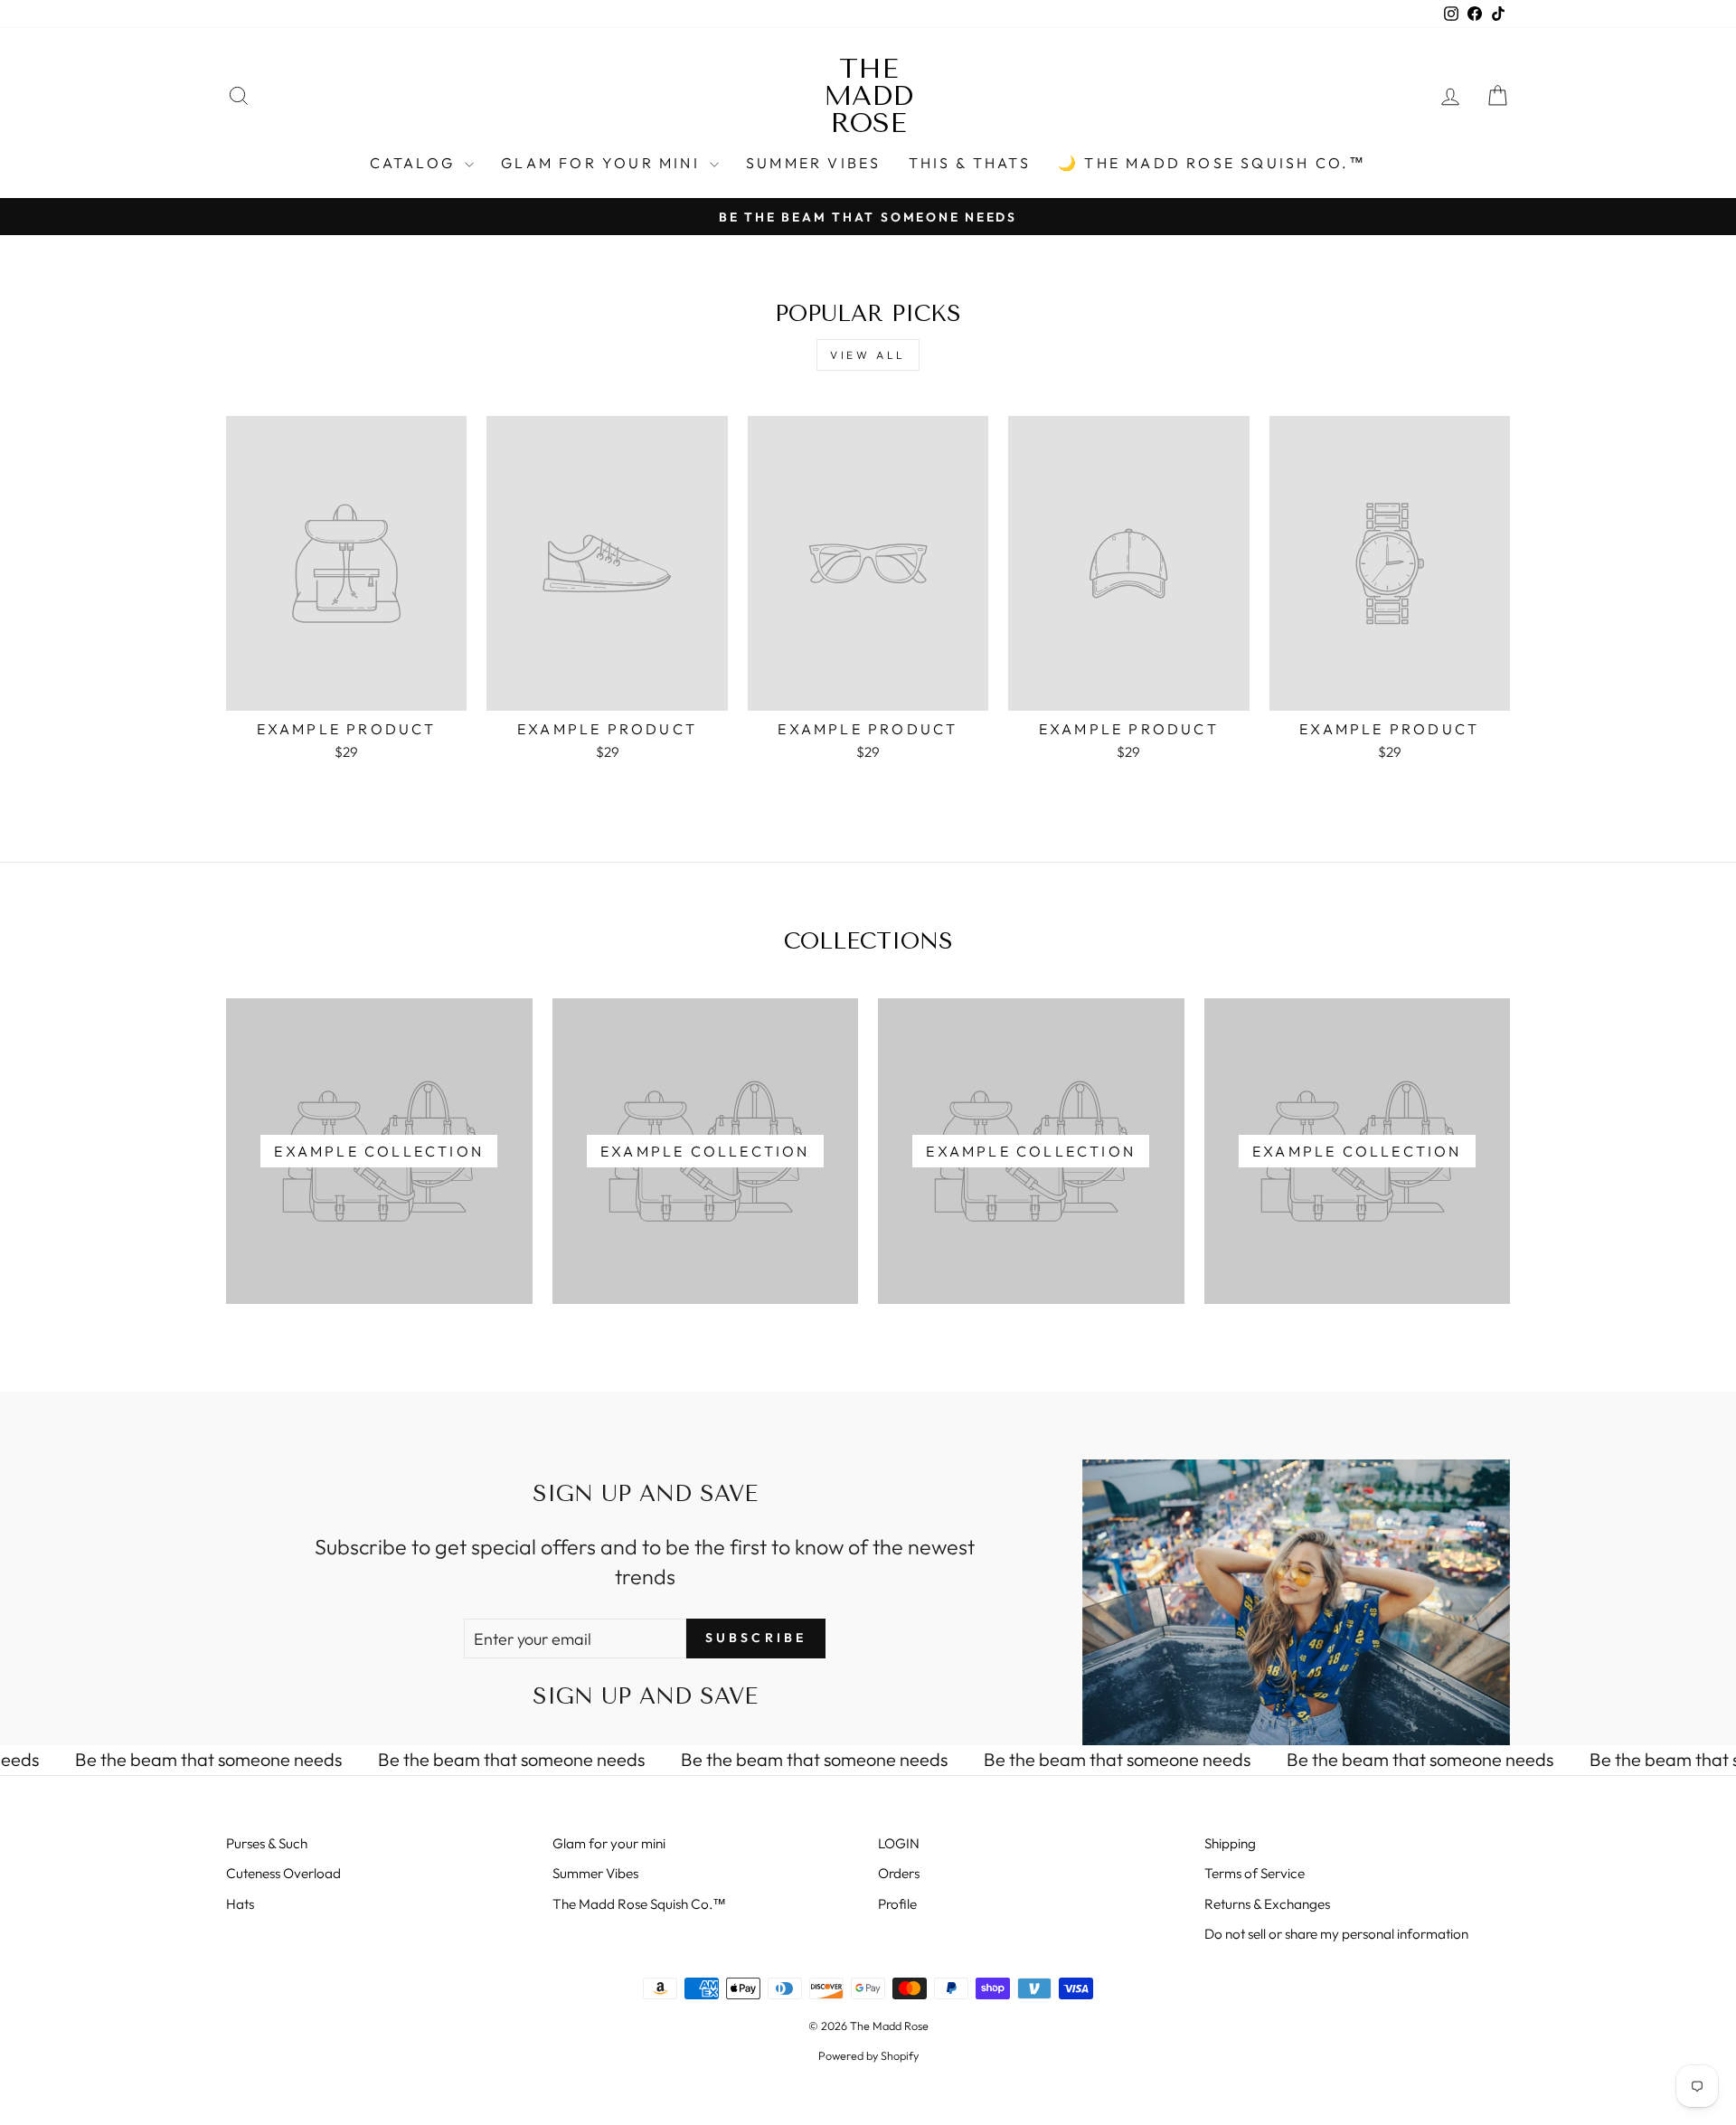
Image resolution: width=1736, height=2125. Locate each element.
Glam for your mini (603, 163)
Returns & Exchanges (1267, 1904)
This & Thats (970, 163)
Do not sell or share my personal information (1336, 1934)
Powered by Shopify (868, 2055)
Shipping (1230, 1843)
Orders (899, 1873)
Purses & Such (267, 1843)
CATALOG (415, 163)
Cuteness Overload (283, 1873)
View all (868, 355)
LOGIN (899, 1843)
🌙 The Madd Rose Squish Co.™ (1212, 163)
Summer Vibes (813, 163)
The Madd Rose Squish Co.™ (639, 1904)
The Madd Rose (868, 96)
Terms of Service (1255, 1873)
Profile (897, 1904)
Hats (240, 1904)
